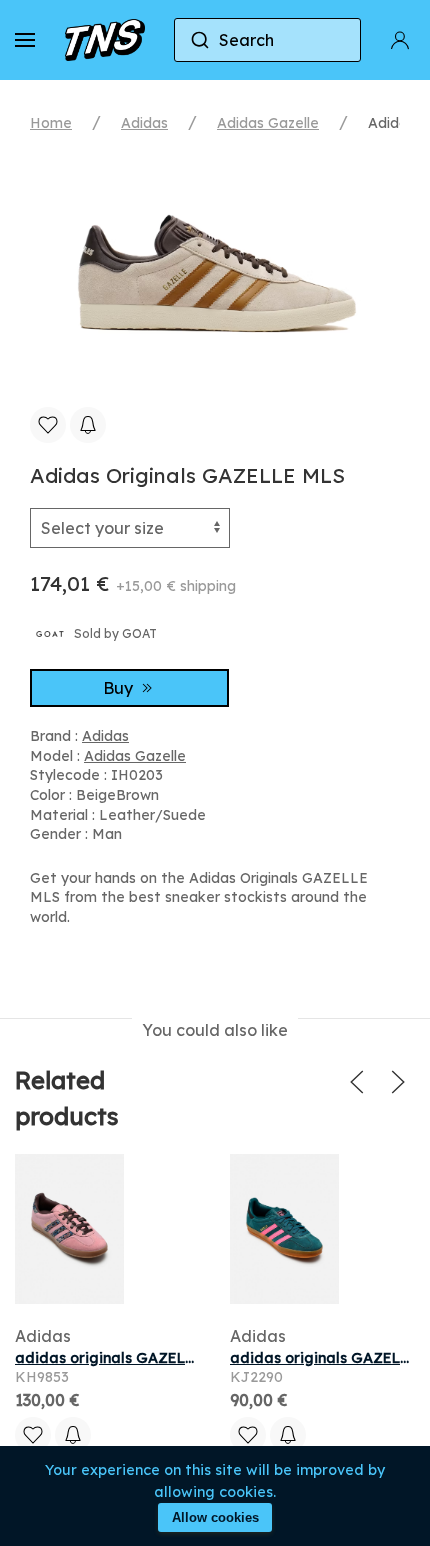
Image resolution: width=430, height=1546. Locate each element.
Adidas (144, 123)
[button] (25, 40)
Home (51, 123)
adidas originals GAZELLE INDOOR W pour (169, 1358)
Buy (120, 688)
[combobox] (268, 40)
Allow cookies (215, 1517)
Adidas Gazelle (268, 123)
